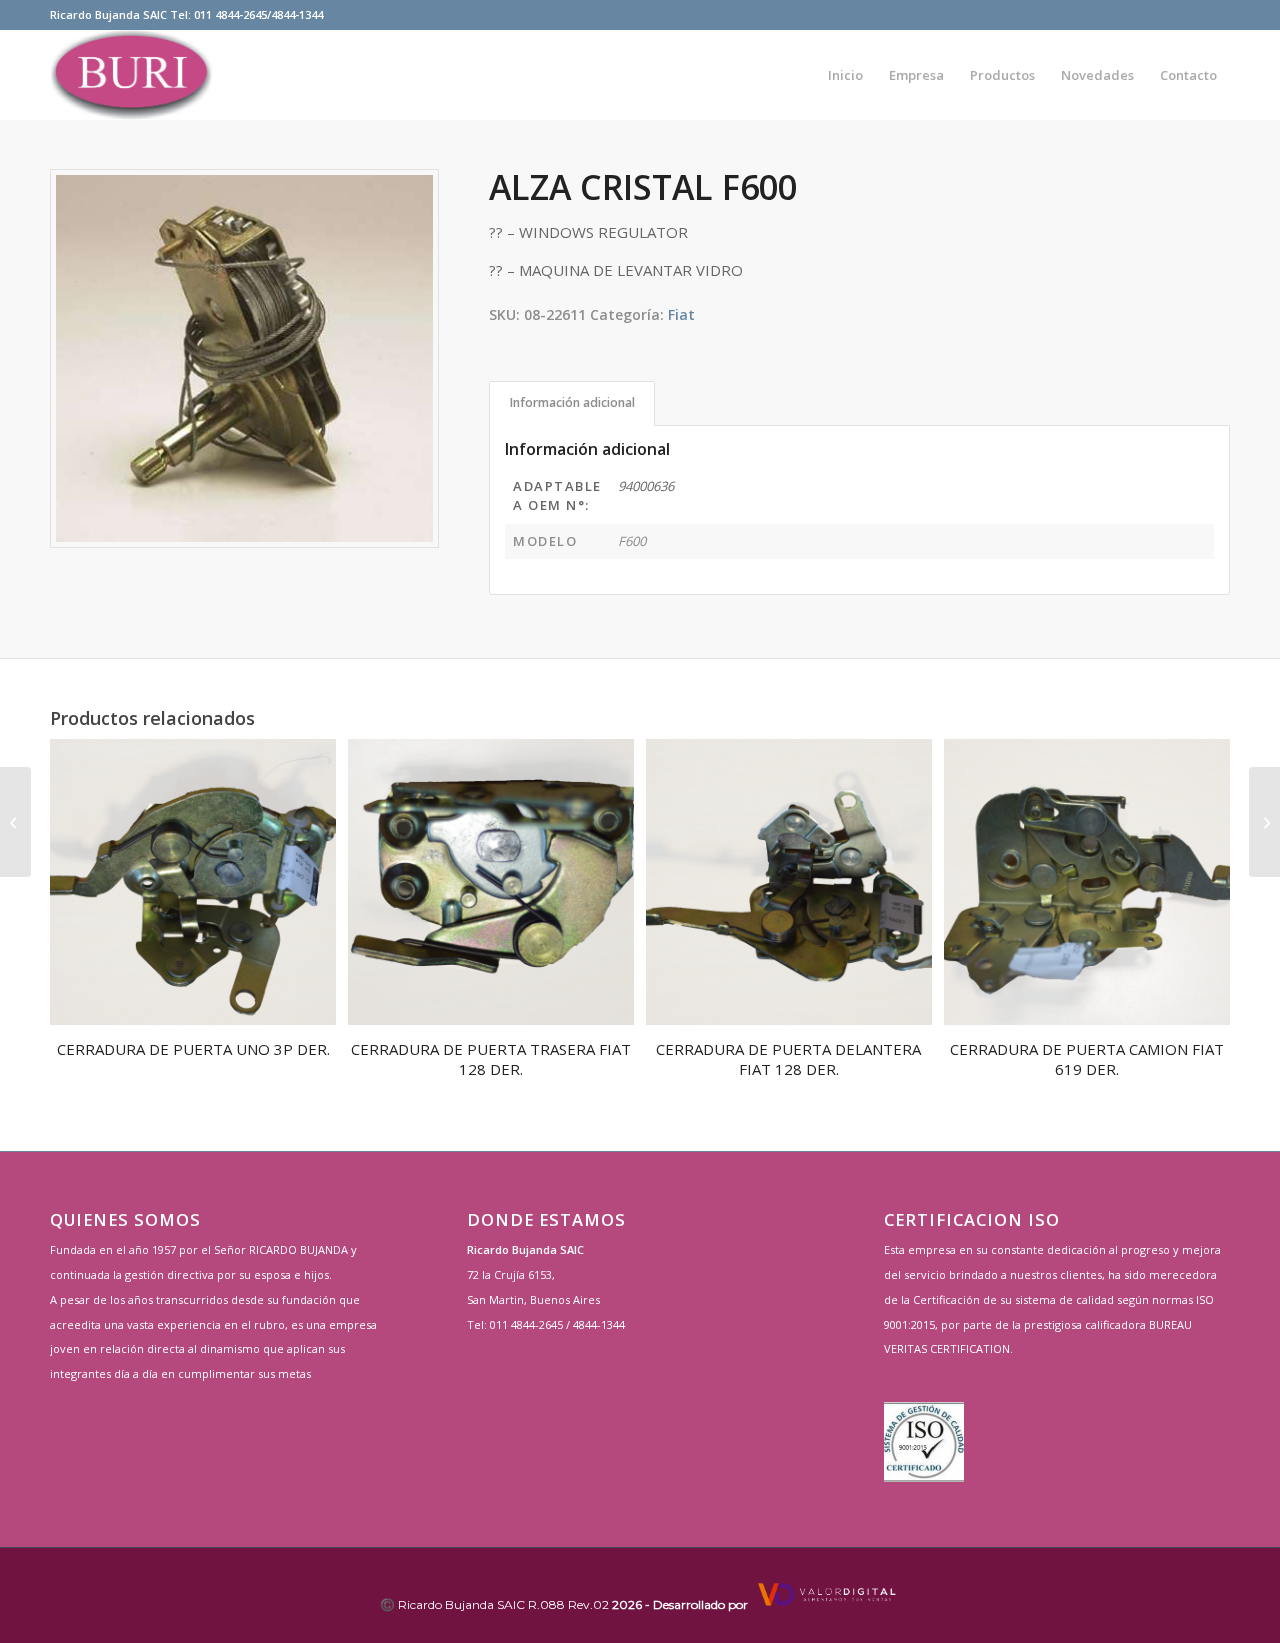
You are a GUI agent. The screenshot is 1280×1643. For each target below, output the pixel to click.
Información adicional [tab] (572, 402)
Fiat (681, 314)
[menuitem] (845, 75)
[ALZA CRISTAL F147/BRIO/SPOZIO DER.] (1264, 822)
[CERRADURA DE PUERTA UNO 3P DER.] (15, 822)
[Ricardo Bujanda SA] (131, 75)
